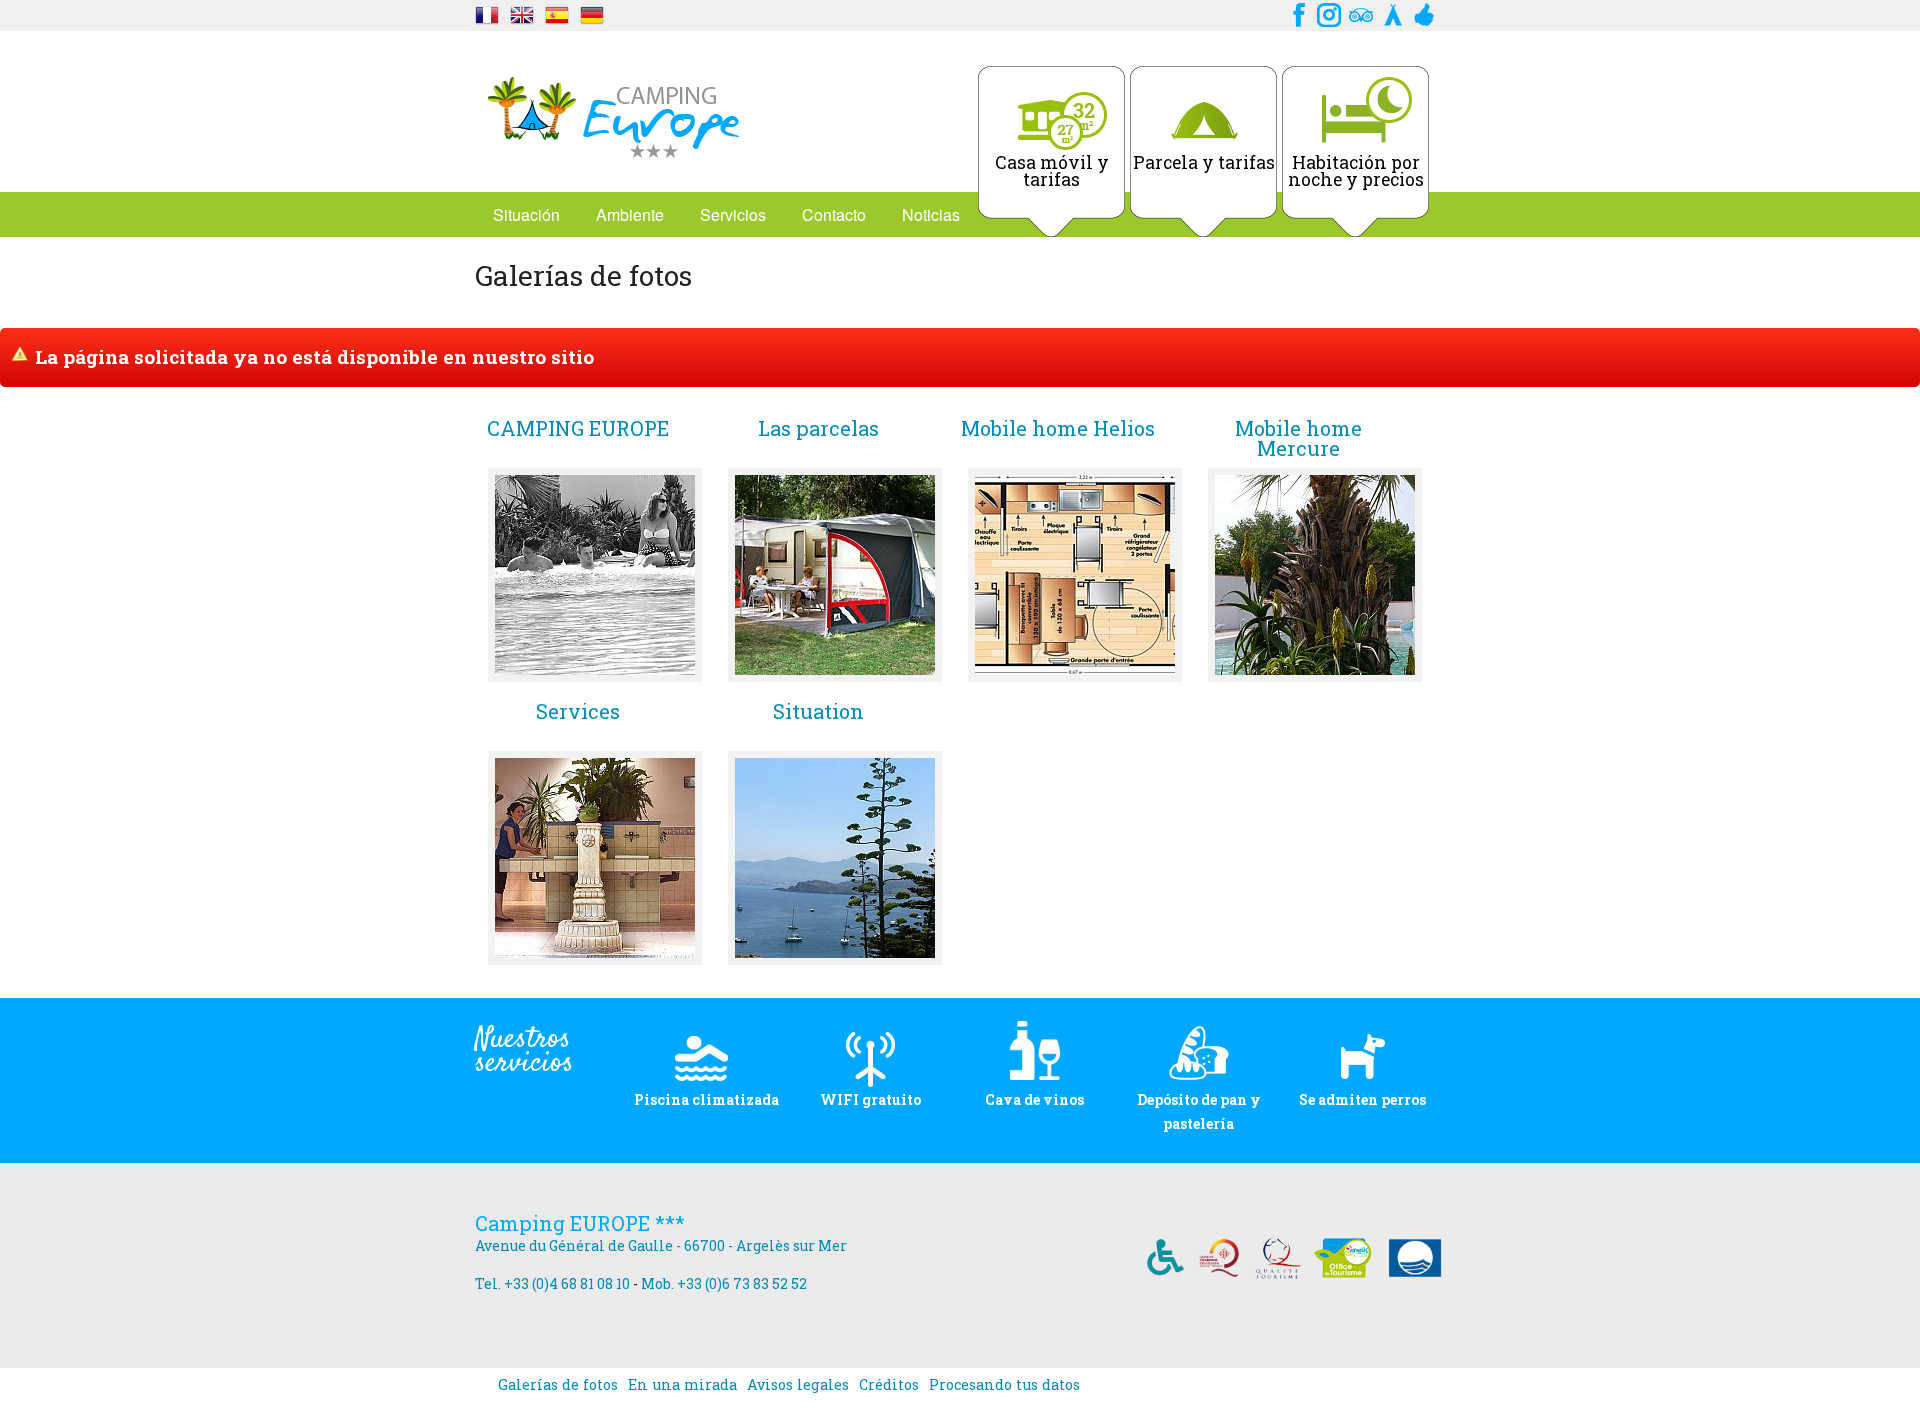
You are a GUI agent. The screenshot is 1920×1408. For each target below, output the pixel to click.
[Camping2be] (1393, 12)
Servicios (733, 214)
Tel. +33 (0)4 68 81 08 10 (552, 1283)
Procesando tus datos (1004, 1385)
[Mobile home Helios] (1075, 575)
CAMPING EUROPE (578, 429)
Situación (526, 214)
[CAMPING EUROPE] (595, 575)
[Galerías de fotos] (487, 12)
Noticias (931, 214)
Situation (818, 712)
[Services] (595, 858)
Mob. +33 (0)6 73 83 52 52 (724, 1283)
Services (578, 712)
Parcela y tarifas (1204, 162)
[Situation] (835, 858)
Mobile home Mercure (1298, 438)
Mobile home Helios (1058, 429)
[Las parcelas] (835, 575)
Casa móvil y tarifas (1052, 171)
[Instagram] (1329, 12)
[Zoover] (1425, 12)
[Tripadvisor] (1361, 12)
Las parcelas (818, 429)
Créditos (889, 1385)
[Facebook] (1297, 12)
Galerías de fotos (558, 1385)
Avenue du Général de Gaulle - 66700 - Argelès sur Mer (661, 1245)
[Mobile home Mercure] (1315, 575)
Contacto (834, 214)
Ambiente (630, 214)
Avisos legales (798, 1385)
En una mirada (682, 1385)
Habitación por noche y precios (1356, 171)
